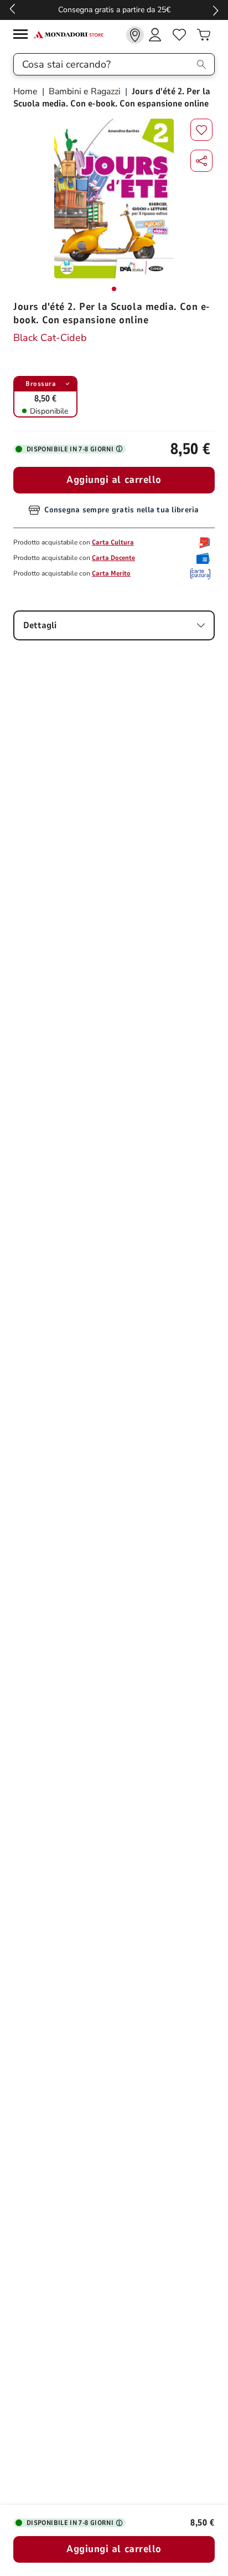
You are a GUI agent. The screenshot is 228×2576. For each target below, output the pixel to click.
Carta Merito (111, 573)
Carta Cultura (113, 542)
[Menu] (23, 36)
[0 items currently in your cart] (204, 35)
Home (27, 91)
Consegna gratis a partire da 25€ (114, 10)
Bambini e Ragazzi (85, 91)
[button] (201, 161)
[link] (135, 35)
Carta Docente (113, 558)
